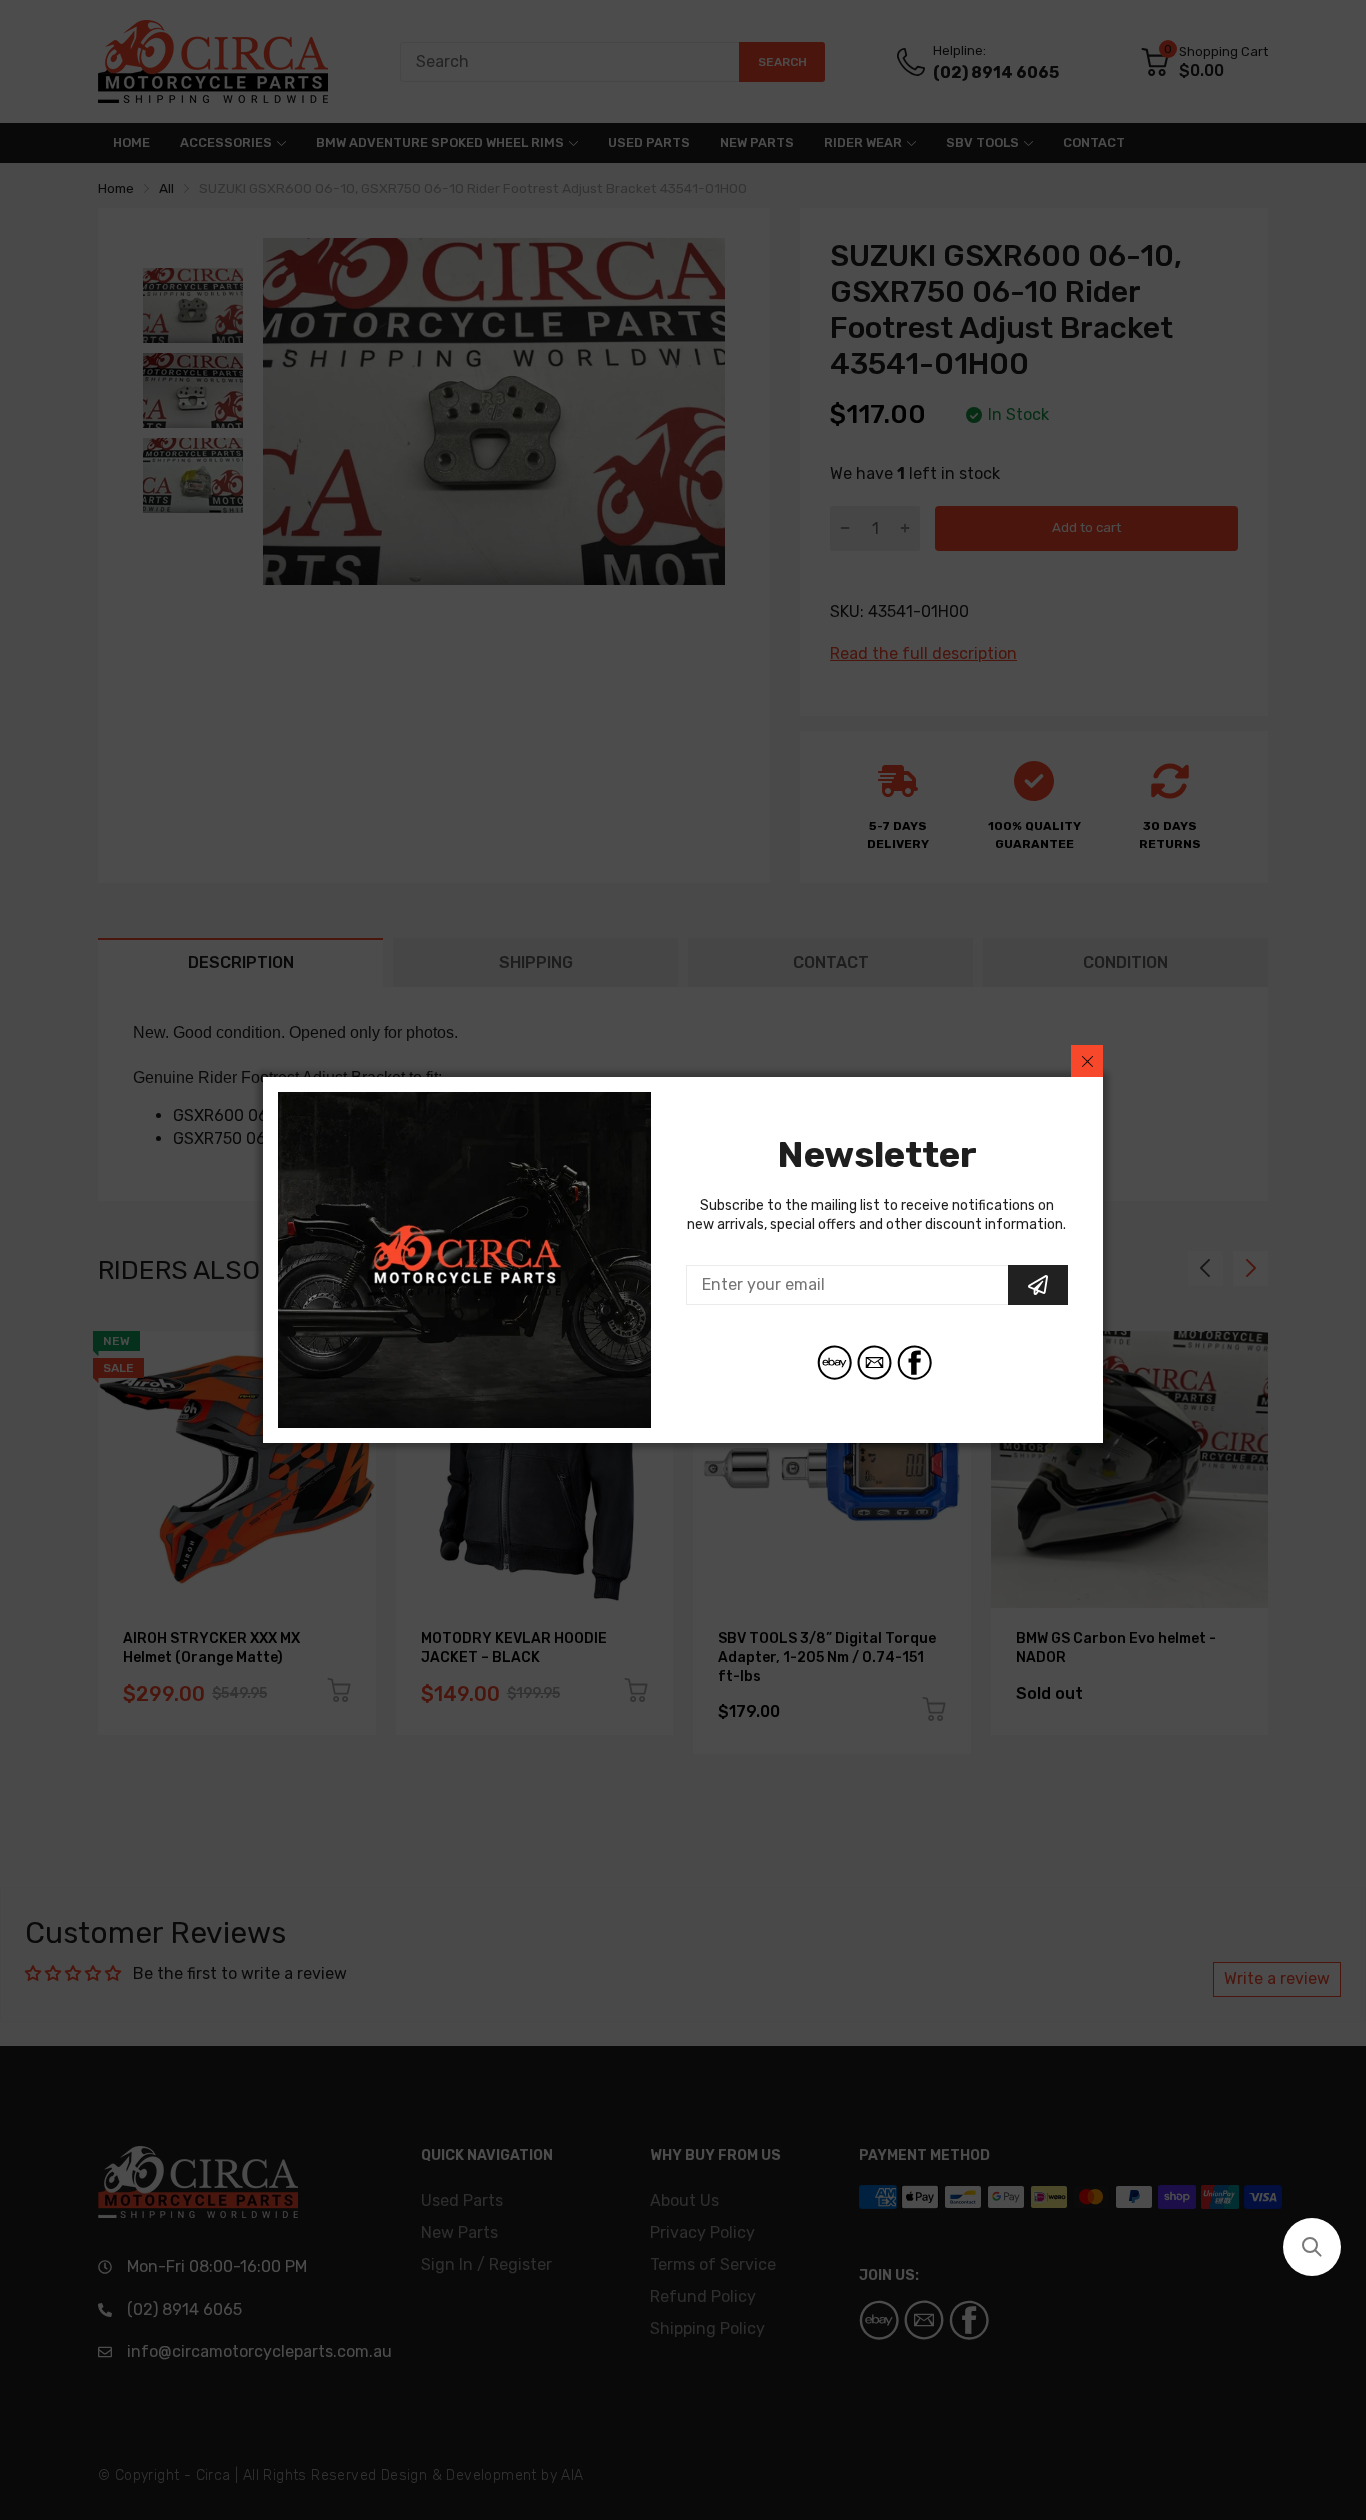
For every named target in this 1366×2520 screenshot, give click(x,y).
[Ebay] (834, 1362)
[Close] (1087, 1061)
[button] (1312, 2247)
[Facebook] (914, 1362)
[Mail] (874, 1362)
